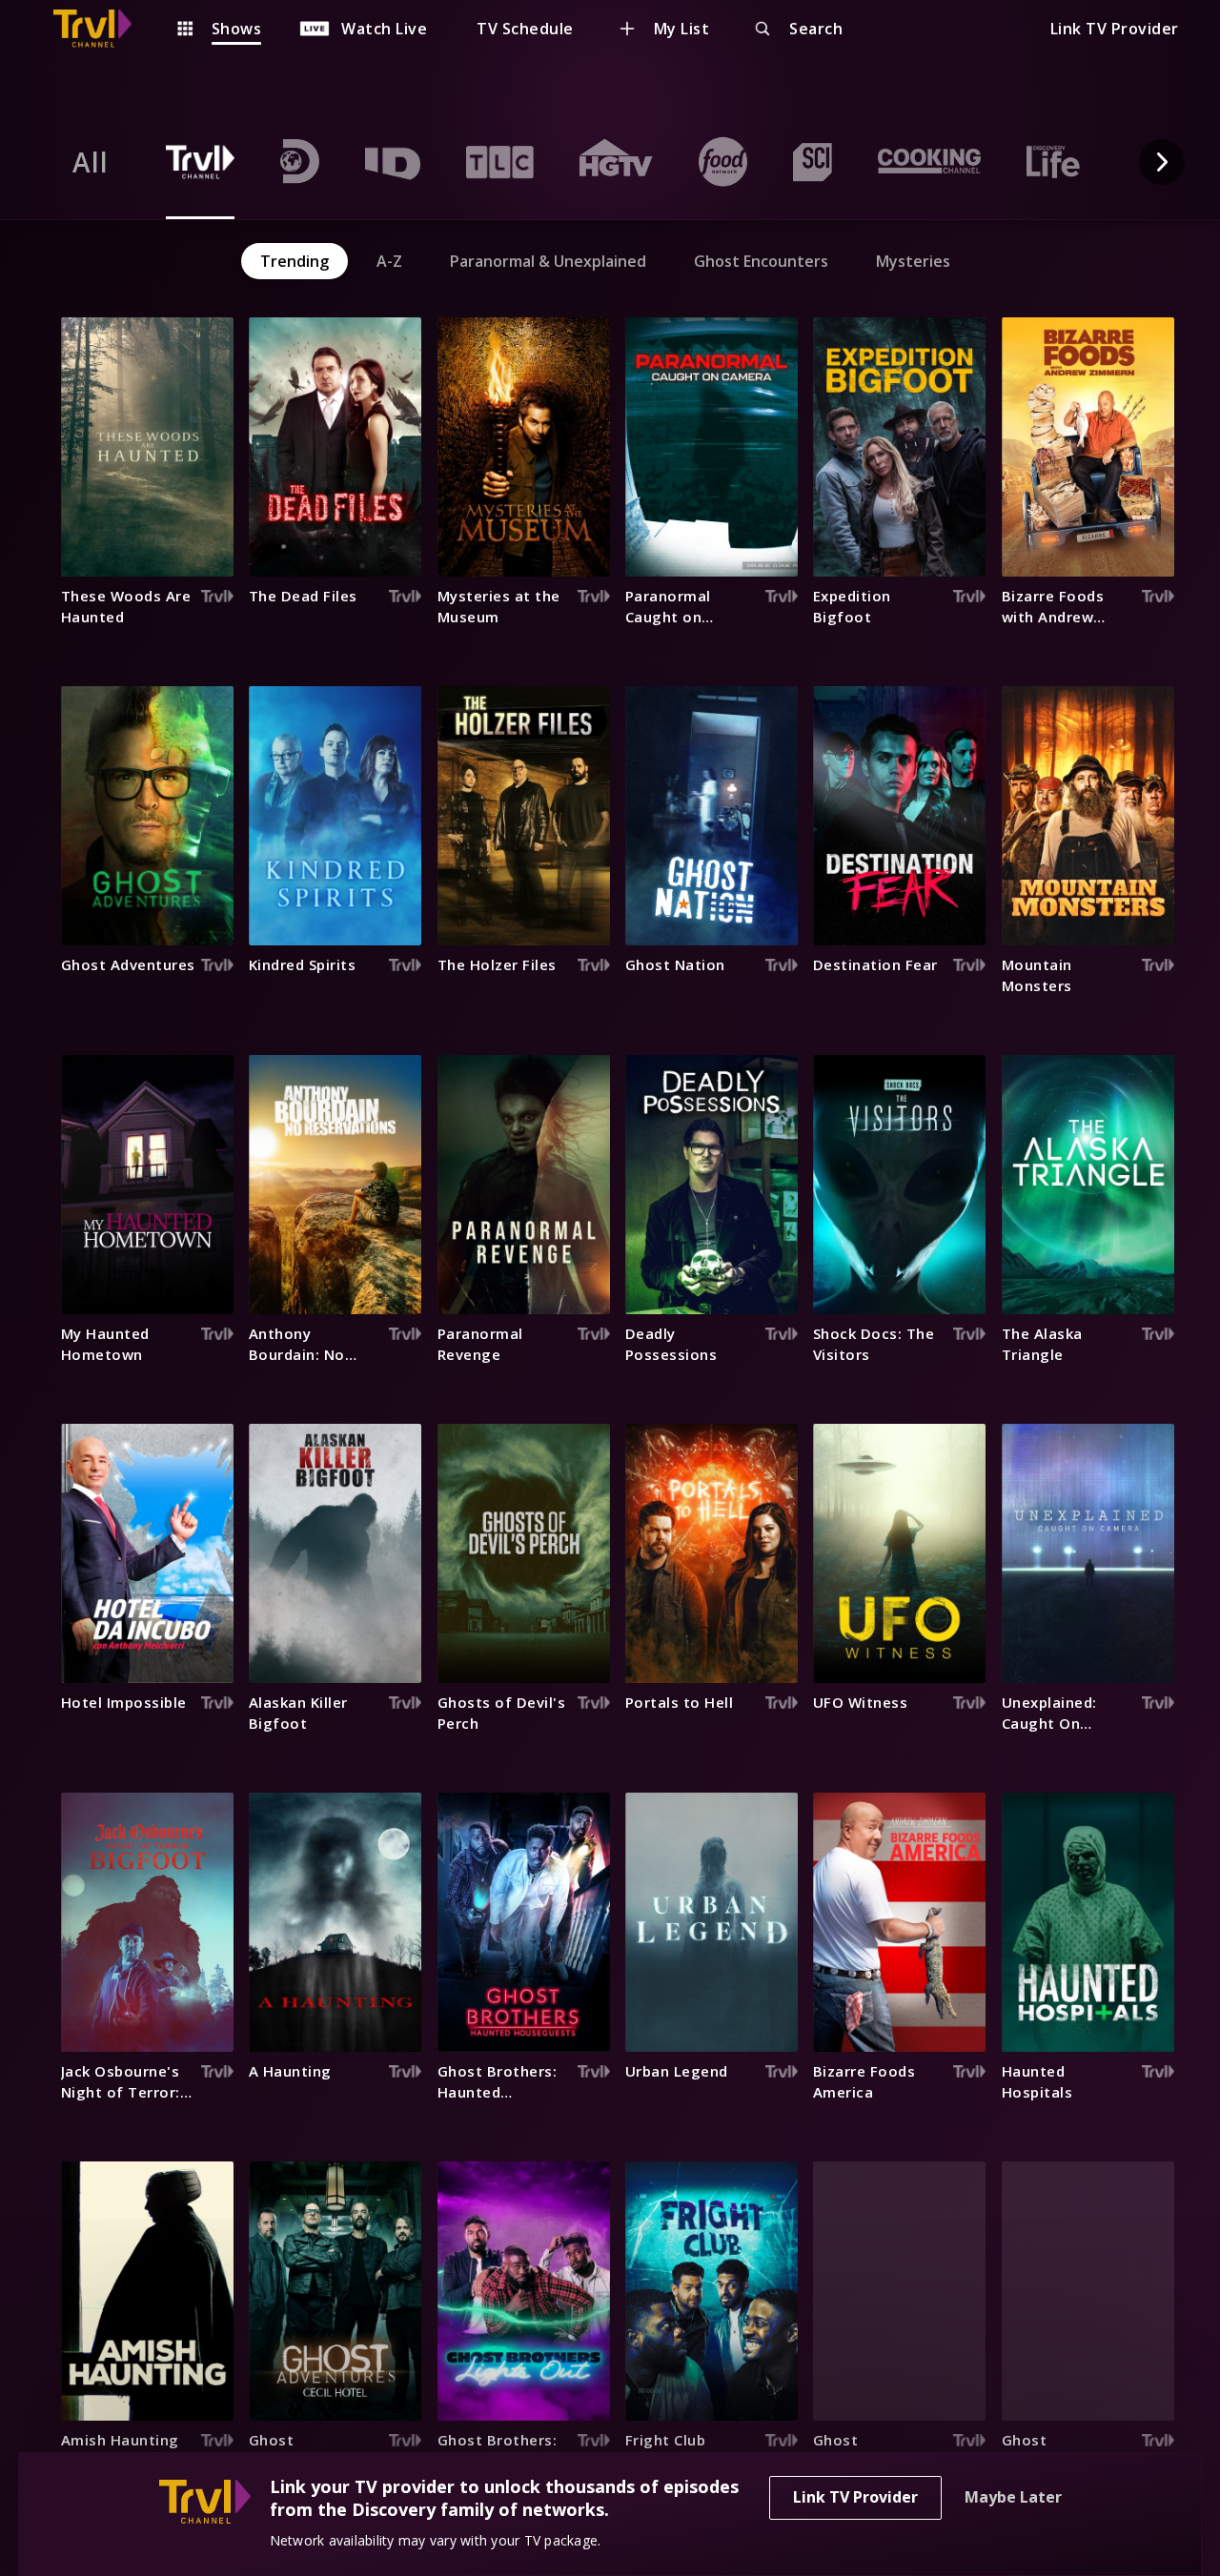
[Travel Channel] (102, 29)
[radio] (91, 162)
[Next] (1162, 162)
